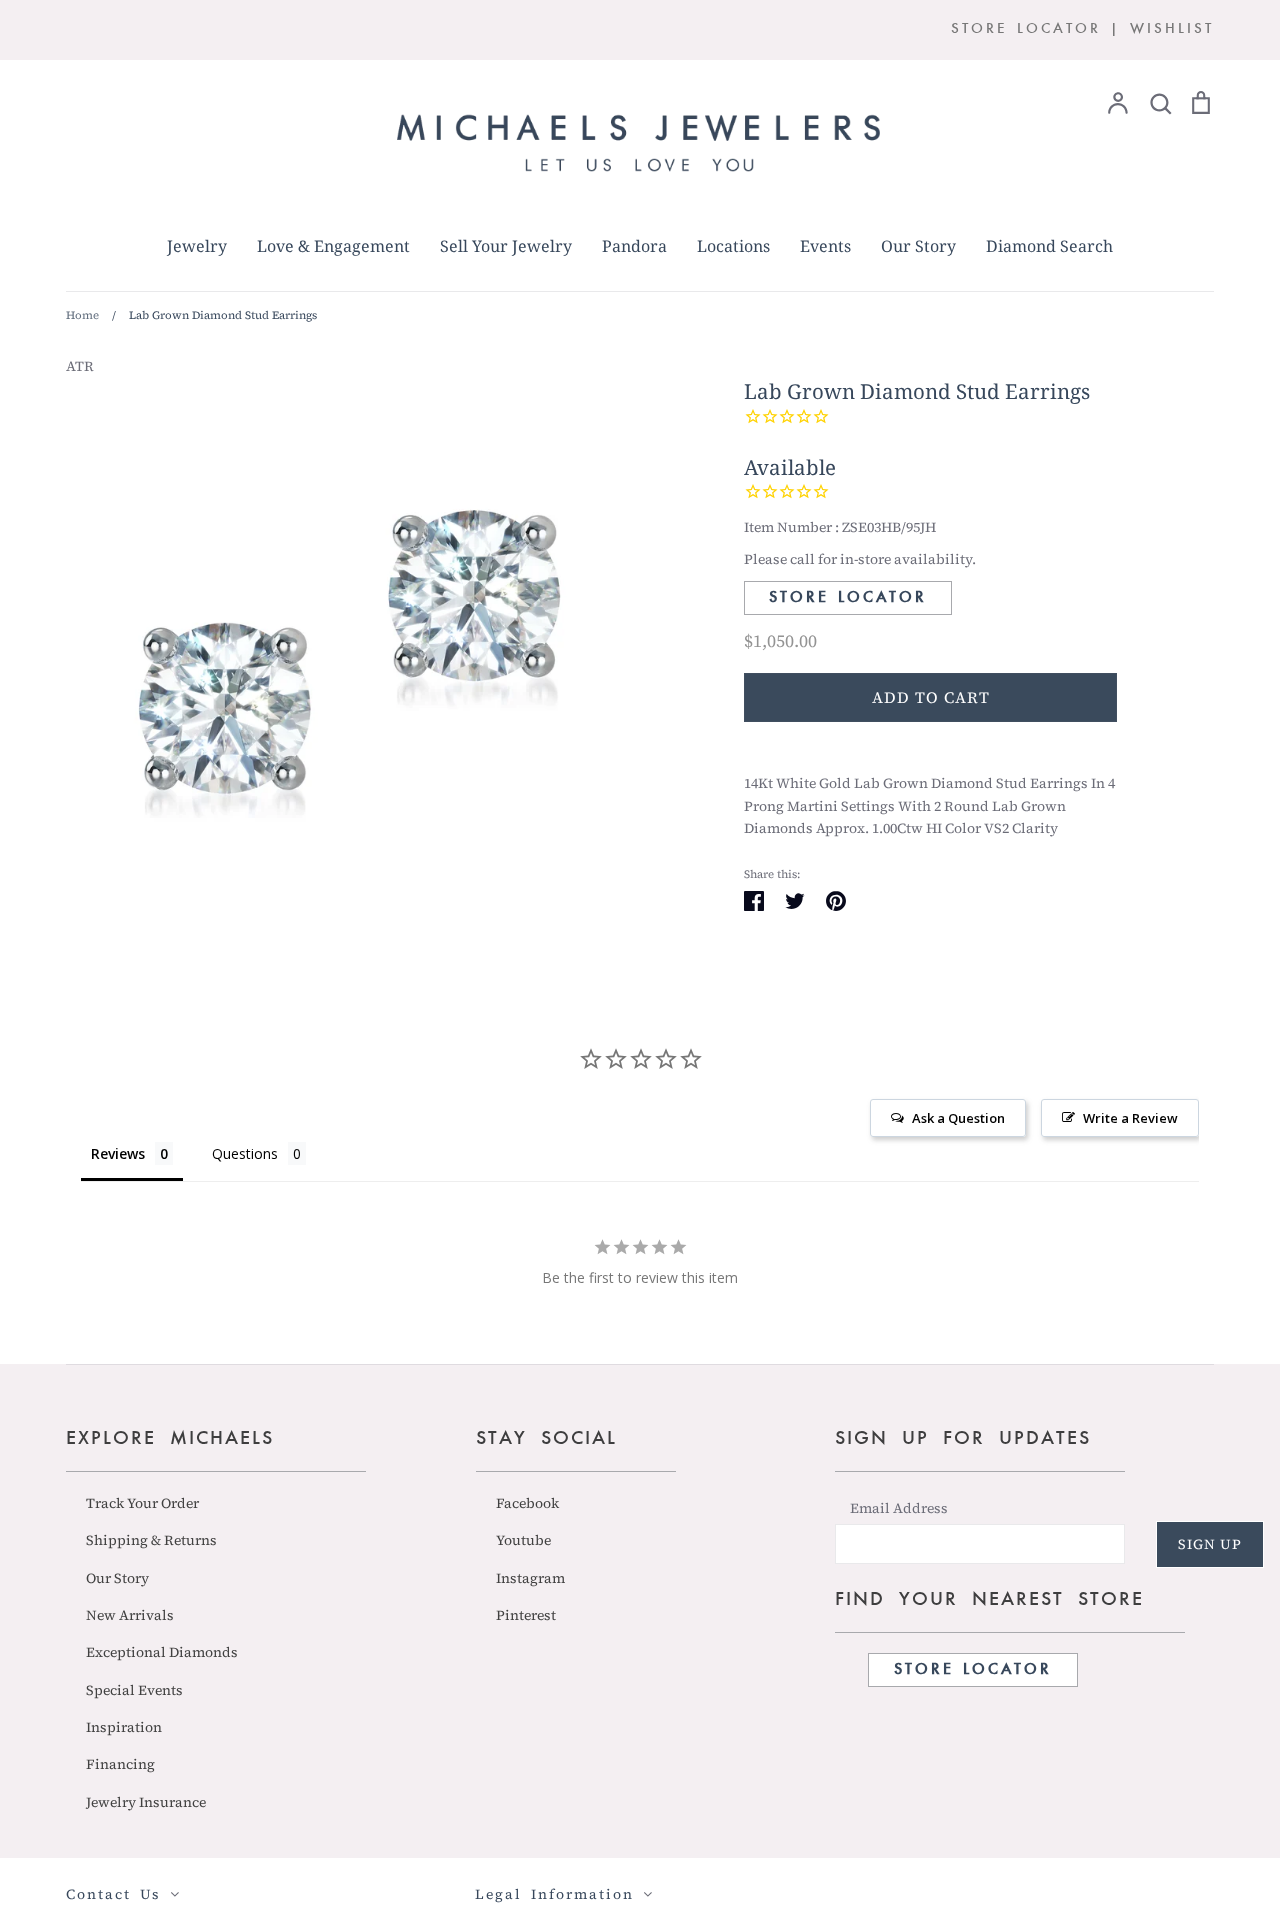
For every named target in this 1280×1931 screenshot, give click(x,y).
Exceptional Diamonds (162, 1652)
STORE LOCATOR (1026, 29)
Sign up (1210, 1544)
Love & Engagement (333, 246)
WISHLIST (1172, 29)
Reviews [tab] (118, 1153)
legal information (559, 1894)
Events (825, 246)
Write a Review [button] (1130, 1118)
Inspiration (124, 1727)
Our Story (918, 246)
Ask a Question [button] (958, 1118)
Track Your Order (142, 1503)
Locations (733, 246)
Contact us (118, 1894)
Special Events (134, 1690)
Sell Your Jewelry (506, 246)
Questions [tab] (245, 1153)
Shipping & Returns (151, 1540)
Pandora (634, 246)
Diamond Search (1049, 246)
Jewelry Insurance (146, 1802)
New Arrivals (130, 1615)
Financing (120, 1764)
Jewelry (197, 246)
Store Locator (848, 598)
